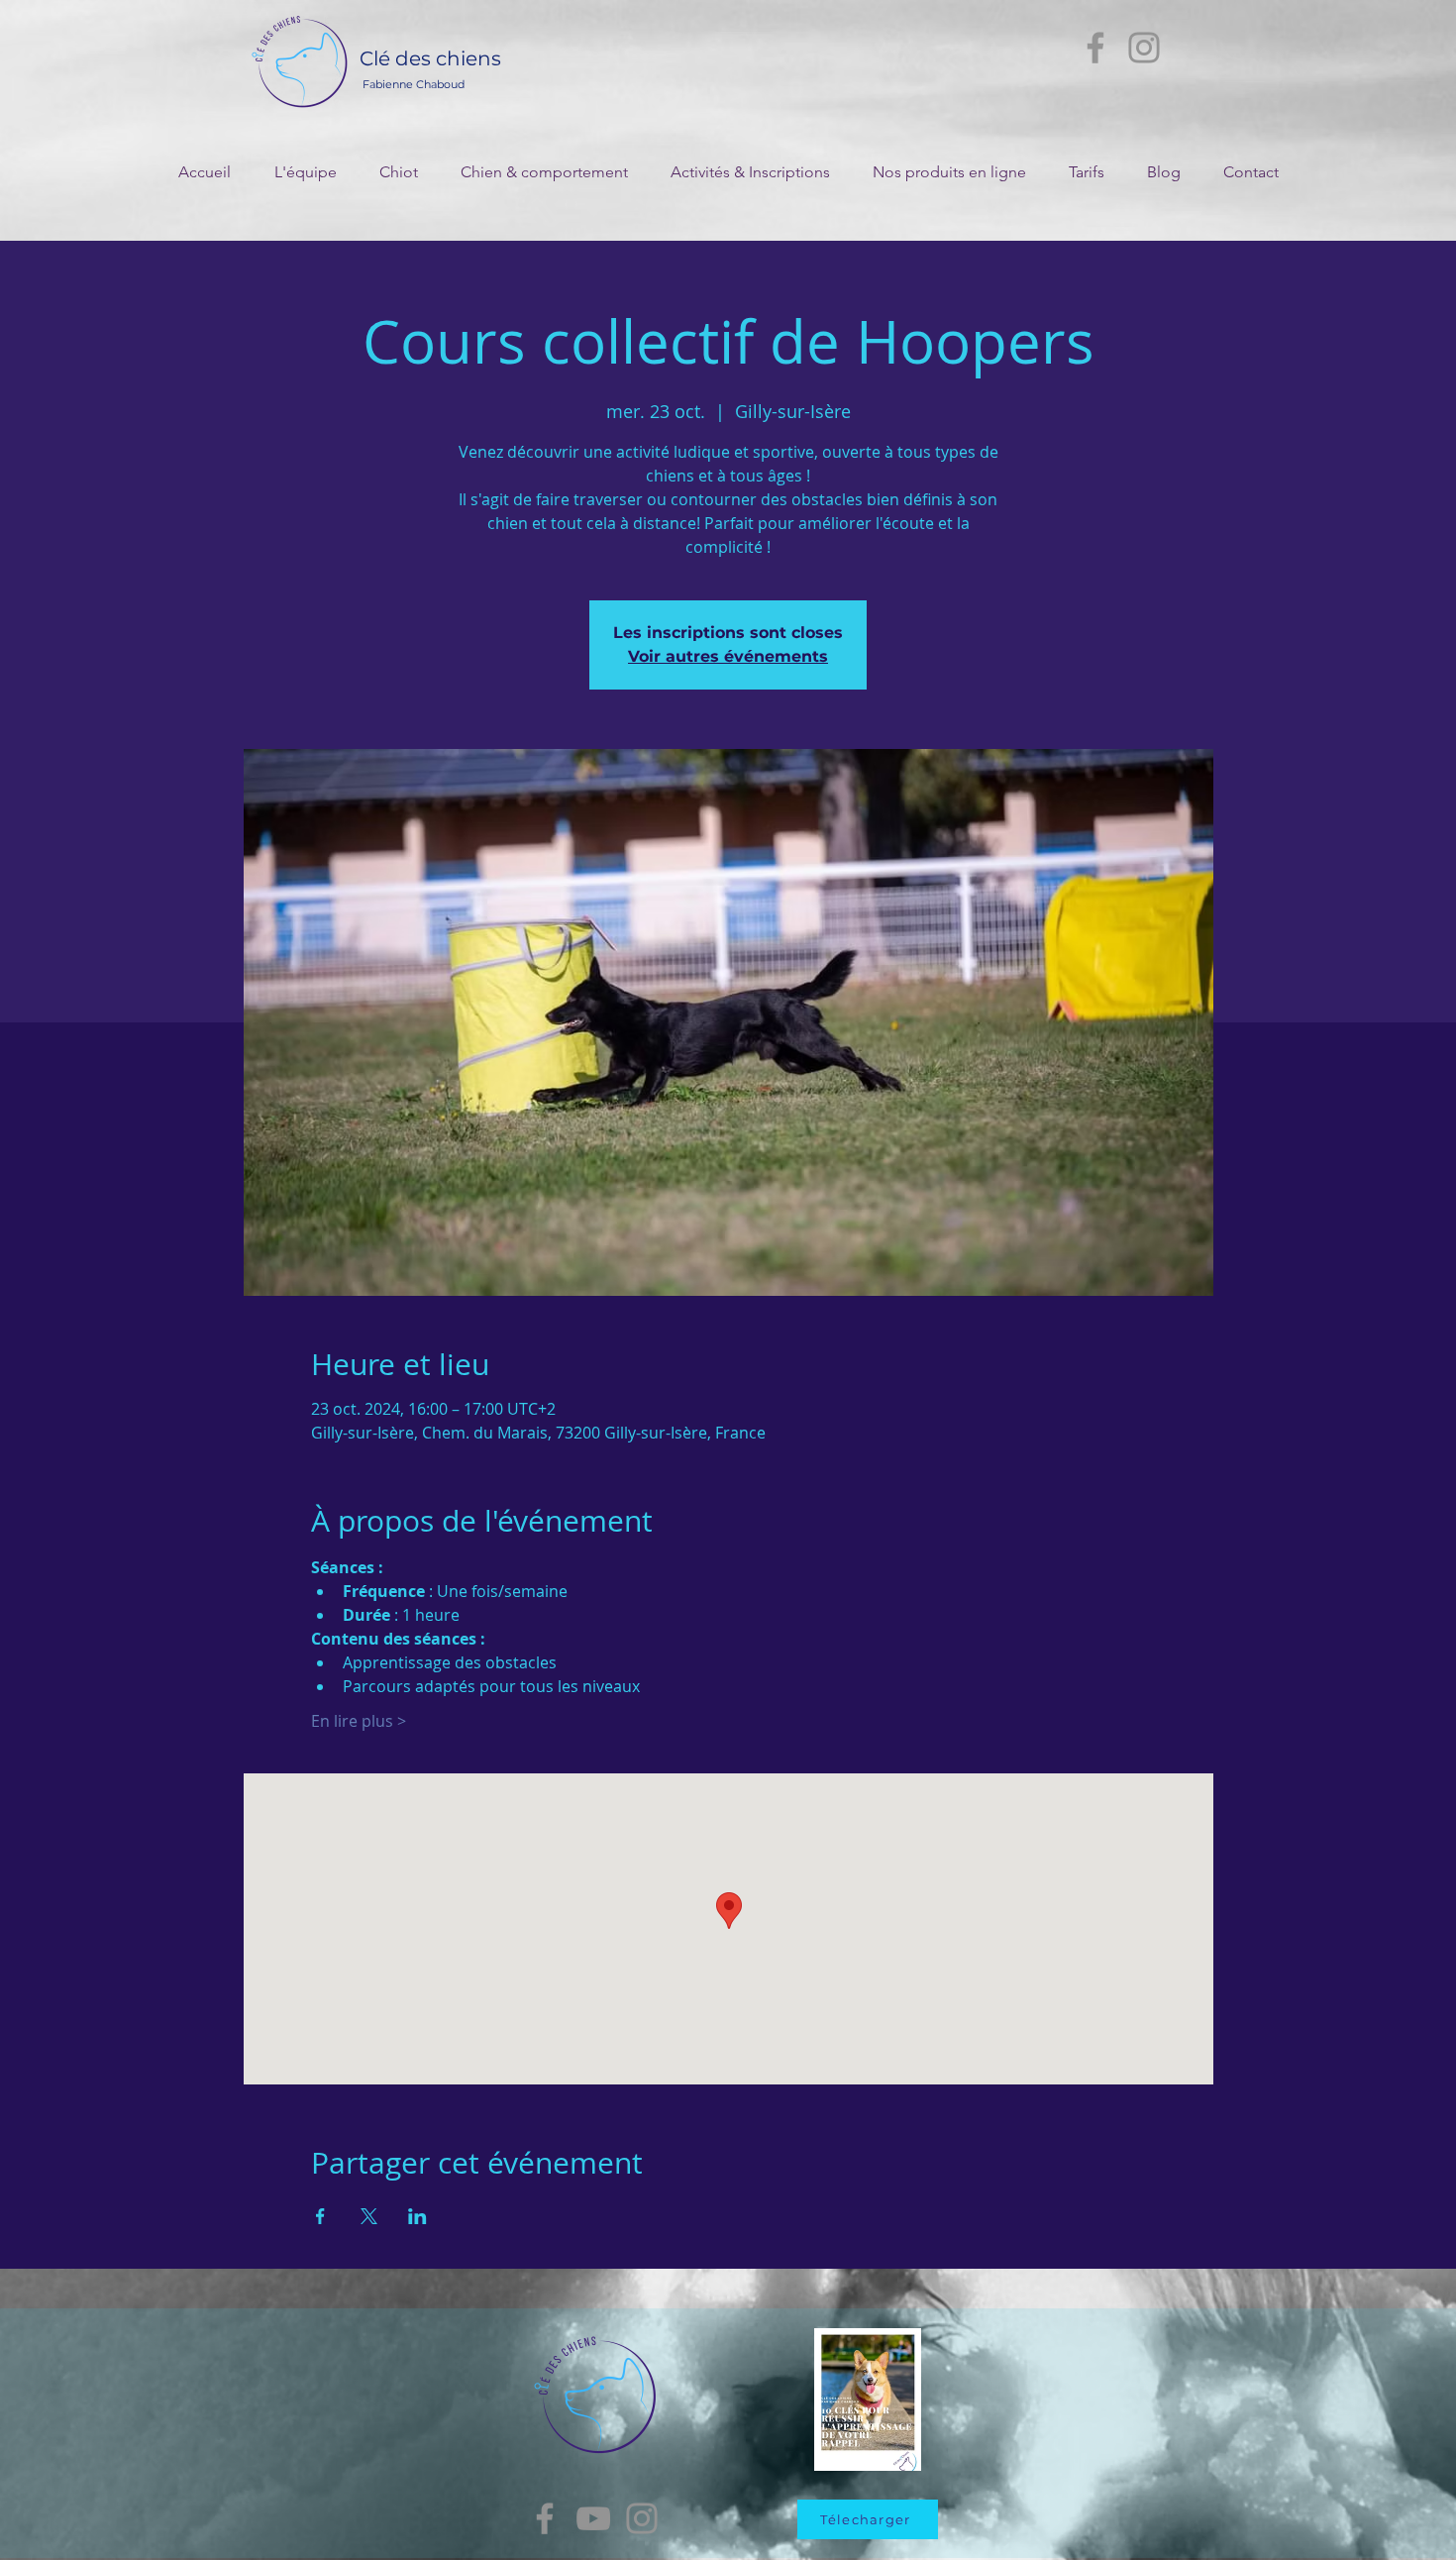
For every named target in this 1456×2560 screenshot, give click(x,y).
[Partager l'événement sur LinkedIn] (417, 2216)
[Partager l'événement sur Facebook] (320, 2216)
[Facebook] (1095, 48)
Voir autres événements (728, 656)
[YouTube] (593, 2518)
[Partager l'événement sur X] (369, 2216)
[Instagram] (1144, 48)
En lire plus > (359, 1721)
